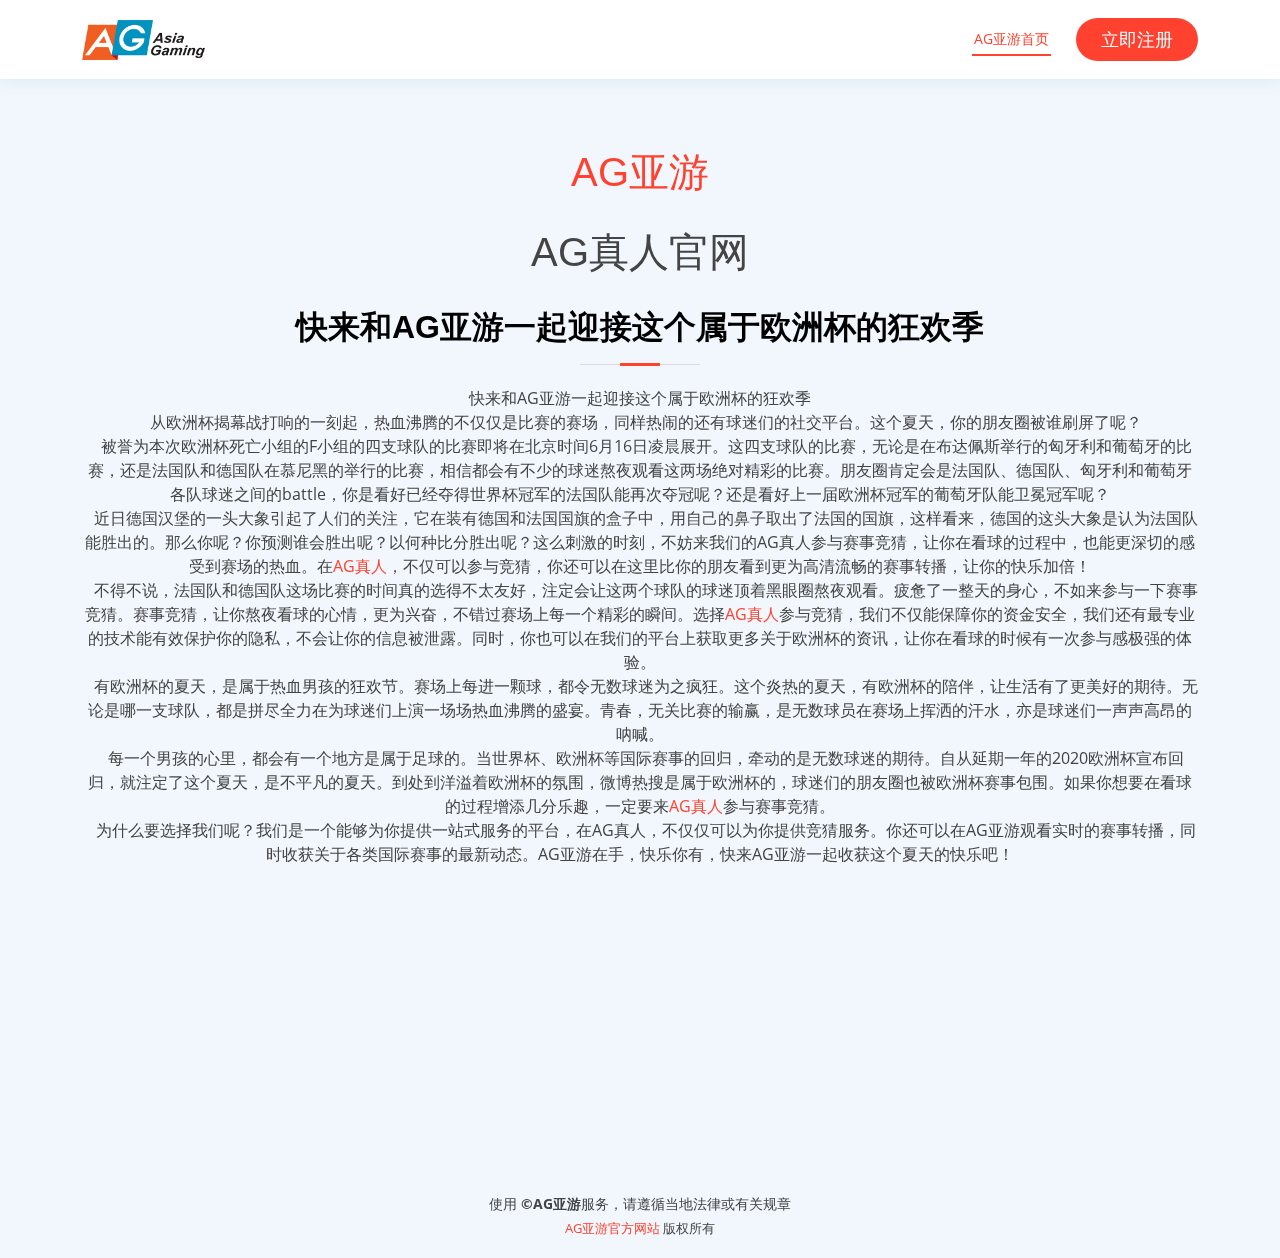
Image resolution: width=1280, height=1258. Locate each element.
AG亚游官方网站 (612, 1228)
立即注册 (1137, 39)
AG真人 (360, 566)
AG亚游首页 (1011, 38)
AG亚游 (640, 172)
